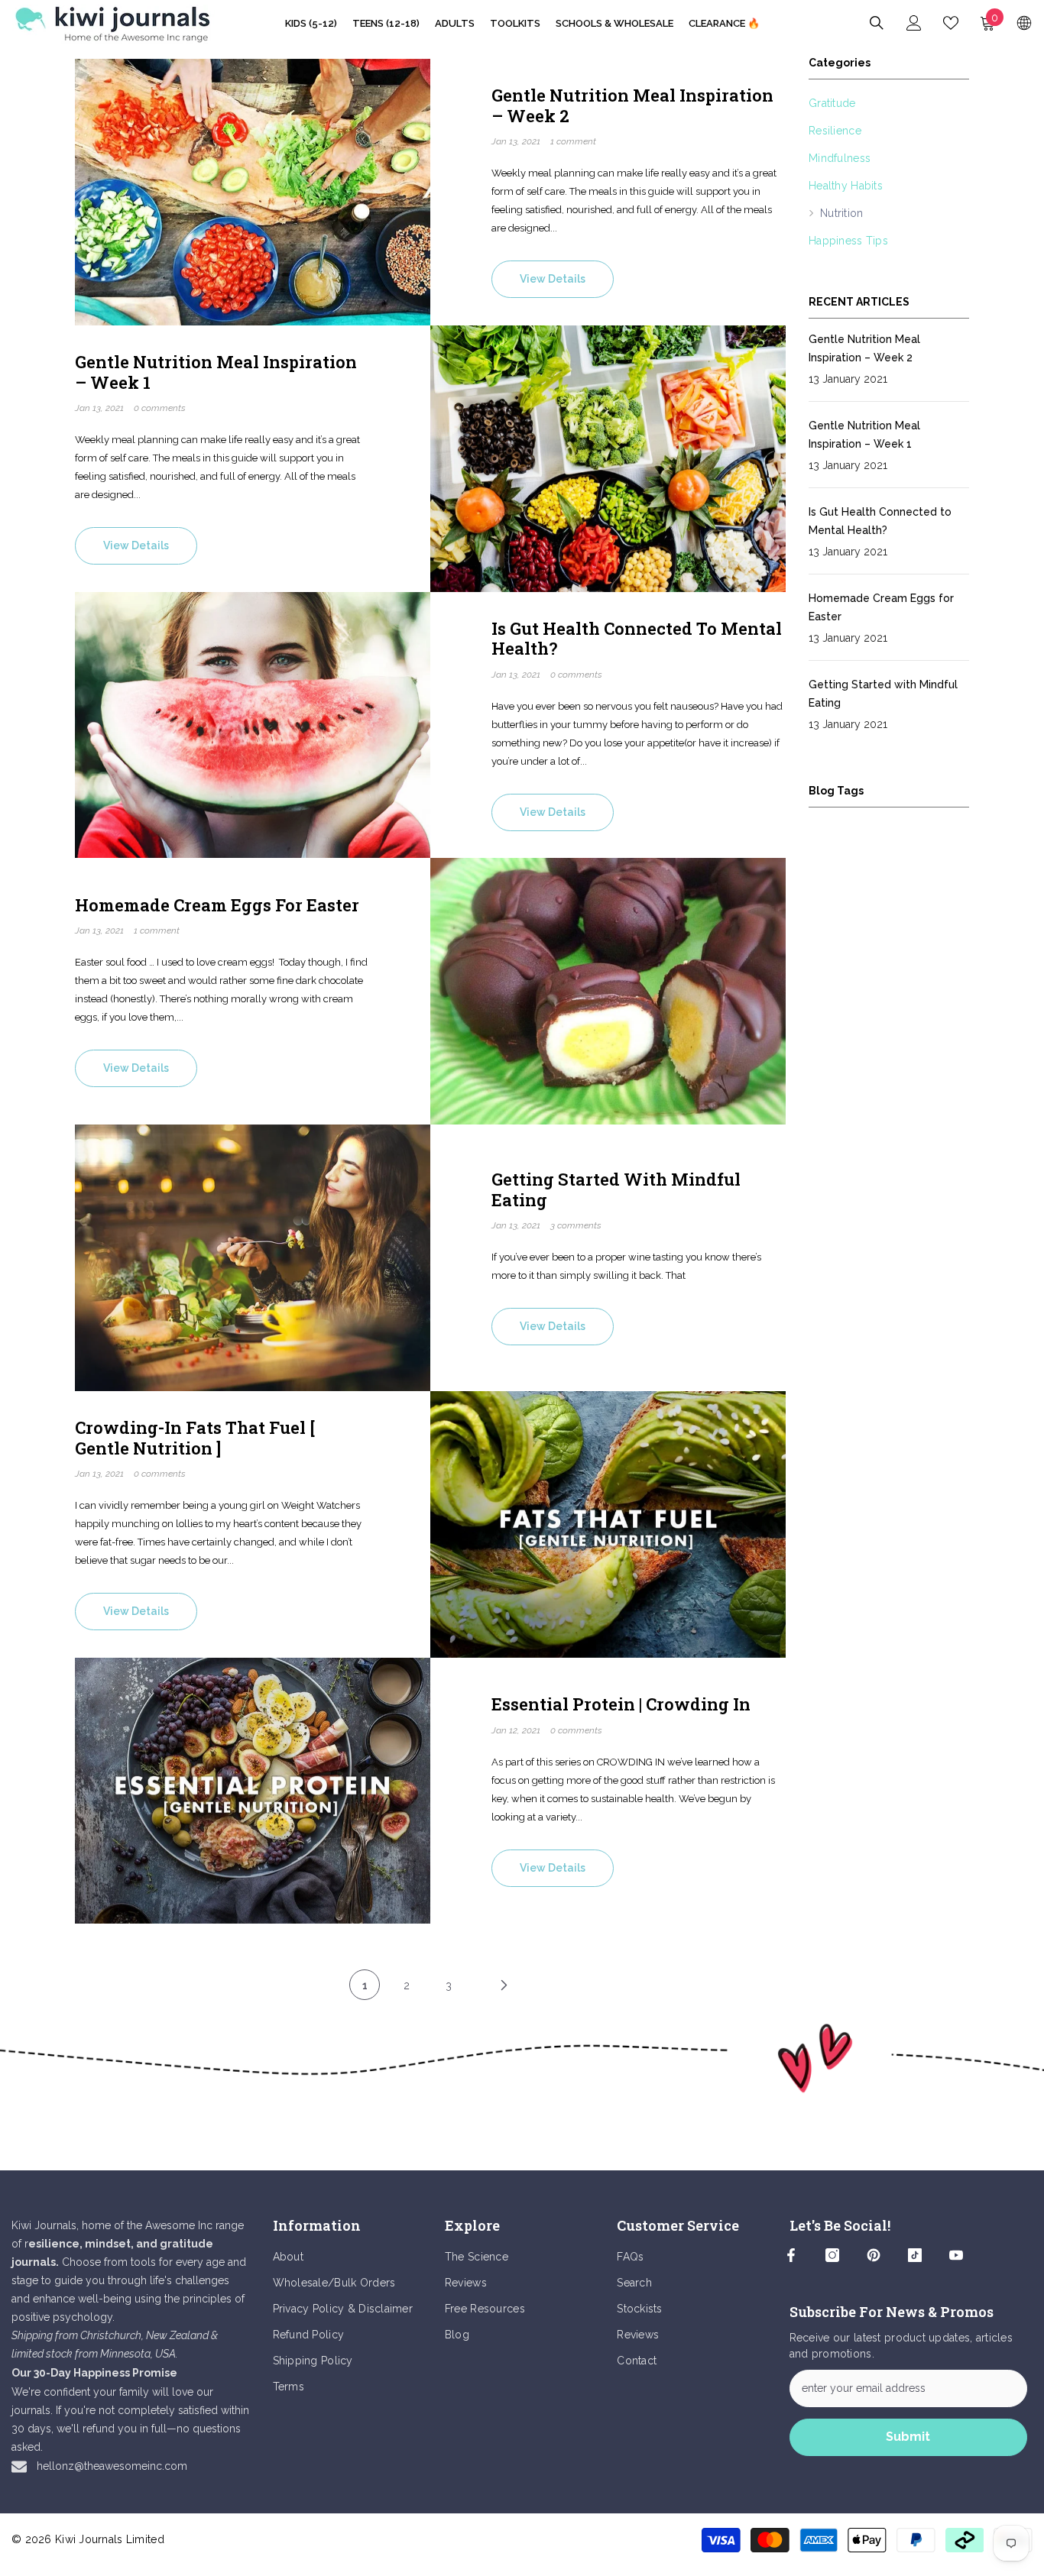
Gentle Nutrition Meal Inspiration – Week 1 (216, 372)
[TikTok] (915, 2255)
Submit (908, 2437)
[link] (522, 2058)
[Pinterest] (874, 2255)
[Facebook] (791, 2255)
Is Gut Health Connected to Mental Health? (637, 639)
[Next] (504, 1985)
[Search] (877, 23)
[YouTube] (956, 2255)
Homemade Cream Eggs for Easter (217, 905)
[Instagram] (832, 2255)
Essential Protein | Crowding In (621, 1704)
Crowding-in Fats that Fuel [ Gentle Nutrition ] (195, 1438)
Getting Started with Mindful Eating (616, 1190)
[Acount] (914, 23)
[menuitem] (889, 103)
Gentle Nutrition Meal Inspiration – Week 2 (632, 106)
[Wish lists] (951, 23)
